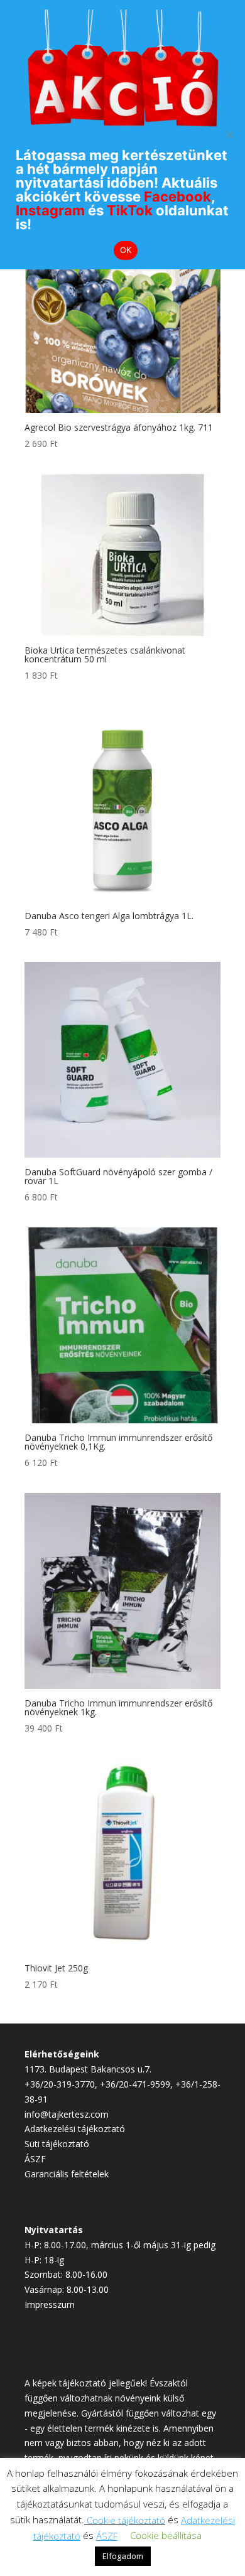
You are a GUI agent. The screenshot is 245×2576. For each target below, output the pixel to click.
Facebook (177, 197)
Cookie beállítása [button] (166, 2535)
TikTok (130, 210)
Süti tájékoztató (57, 2144)
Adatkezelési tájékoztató (75, 2129)
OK (126, 250)
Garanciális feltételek (67, 2174)
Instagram (50, 210)
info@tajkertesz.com (67, 2114)
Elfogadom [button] (123, 2556)
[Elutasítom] (229, 134)
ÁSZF (35, 2159)
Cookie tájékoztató (126, 2520)
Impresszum (50, 2304)
